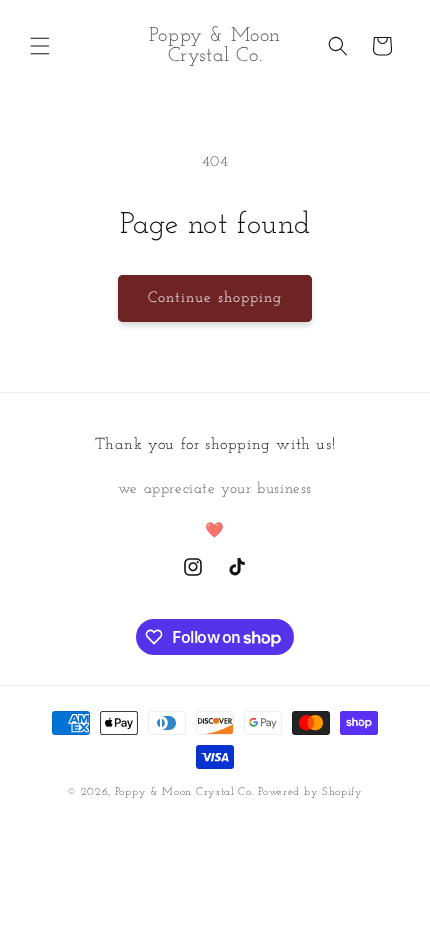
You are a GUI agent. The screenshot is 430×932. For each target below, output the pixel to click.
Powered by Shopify (310, 792)
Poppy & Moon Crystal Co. (187, 792)
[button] (40, 46)
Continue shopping (215, 298)
